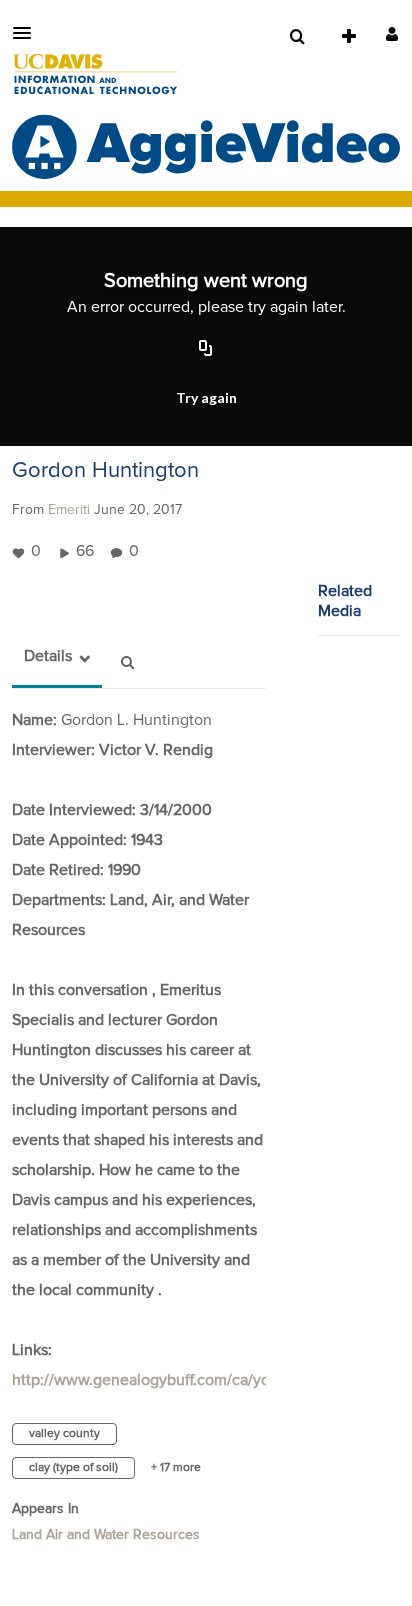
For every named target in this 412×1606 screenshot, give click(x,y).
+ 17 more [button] (176, 1468)
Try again (206, 397)
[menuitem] (297, 37)
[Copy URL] (206, 350)
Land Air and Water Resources (106, 1535)
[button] (28, 33)
